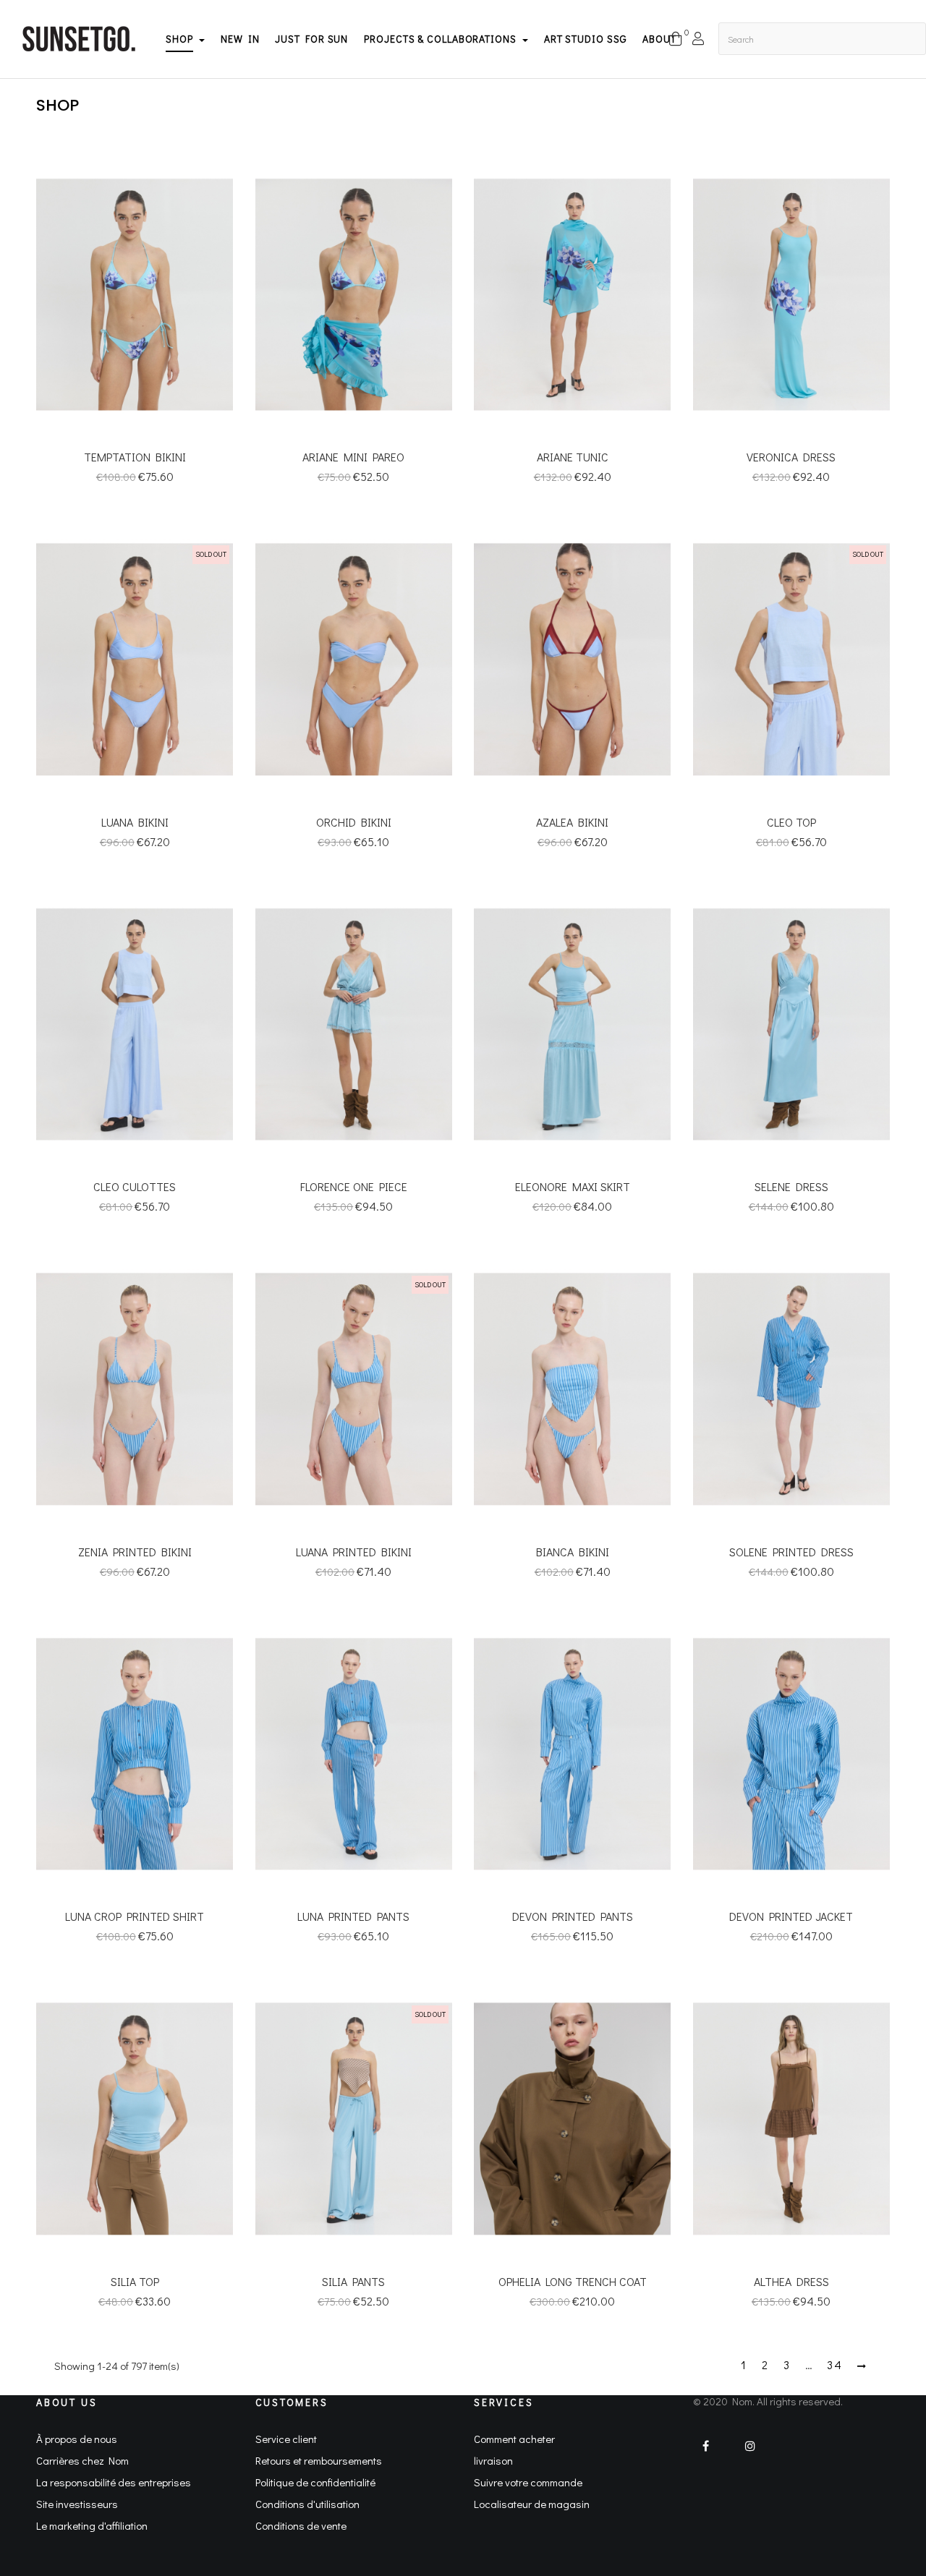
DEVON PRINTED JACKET (791, 1916)
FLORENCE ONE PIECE (354, 1186)
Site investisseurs (77, 2504)
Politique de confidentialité (315, 2482)
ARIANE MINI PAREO (353, 457)
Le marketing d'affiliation (92, 2525)
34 (835, 2365)
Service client (286, 2439)
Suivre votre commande (528, 2482)
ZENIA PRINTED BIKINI (135, 1552)
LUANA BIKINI (135, 822)
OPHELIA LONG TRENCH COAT (573, 2281)
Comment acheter (514, 2439)
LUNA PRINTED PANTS (353, 1916)
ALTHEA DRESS (791, 2281)
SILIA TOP (135, 2281)
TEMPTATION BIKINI (135, 457)
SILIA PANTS (353, 2281)
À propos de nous (77, 2439)
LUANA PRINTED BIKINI (354, 1552)
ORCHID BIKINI (354, 822)
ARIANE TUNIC (573, 457)
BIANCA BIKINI (573, 1552)
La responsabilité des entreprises (114, 2482)
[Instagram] (751, 2455)
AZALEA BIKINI (572, 822)
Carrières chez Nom (82, 2460)
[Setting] (698, 44)
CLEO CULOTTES (135, 1186)
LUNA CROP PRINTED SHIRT (135, 1916)
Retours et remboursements (319, 2460)
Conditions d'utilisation (307, 2504)
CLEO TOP (791, 822)
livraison (493, 2460)
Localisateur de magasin (532, 2504)
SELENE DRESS (791, 1186)
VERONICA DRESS (791, 457)
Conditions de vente (301, 2525)
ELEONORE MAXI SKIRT (573, 1186)
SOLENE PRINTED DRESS (791, 1552)
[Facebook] (712, 2455)
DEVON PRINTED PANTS (573, 1916)
